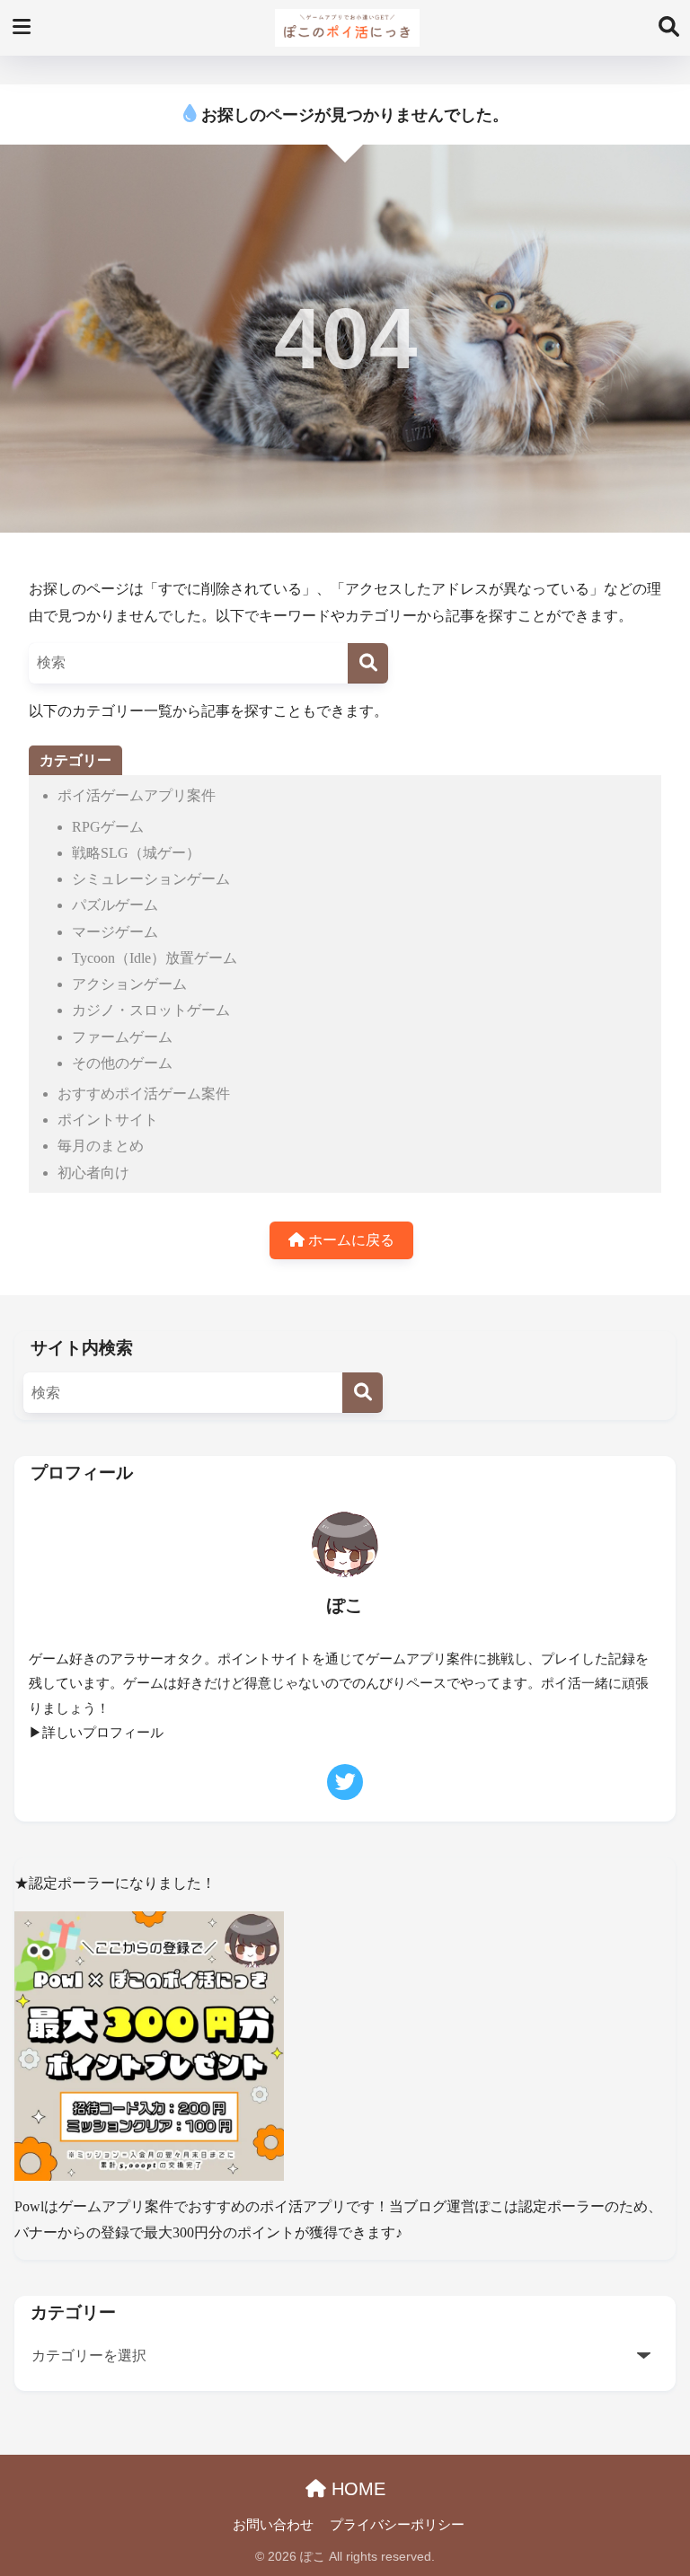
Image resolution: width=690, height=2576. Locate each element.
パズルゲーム (115, 905)
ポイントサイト (108, 1120)
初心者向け (93, 1173)
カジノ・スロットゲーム (151, 1010)
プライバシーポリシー (397, 2525)
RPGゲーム (108, 827)
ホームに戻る (349, 1240)
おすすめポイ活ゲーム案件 (144, 1094)
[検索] (368, 663)
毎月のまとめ (101, 1146)
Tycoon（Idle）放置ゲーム (155, 958)
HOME (356, 2489)
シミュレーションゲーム (151, 879)
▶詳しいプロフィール (96, 1733)
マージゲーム (115, 932)
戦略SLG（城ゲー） (136, 853)
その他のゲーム (122, 1063)
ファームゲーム (122, 1037)
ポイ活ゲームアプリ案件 (137, 795)
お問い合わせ (273, 2525)
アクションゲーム (129, 984)
